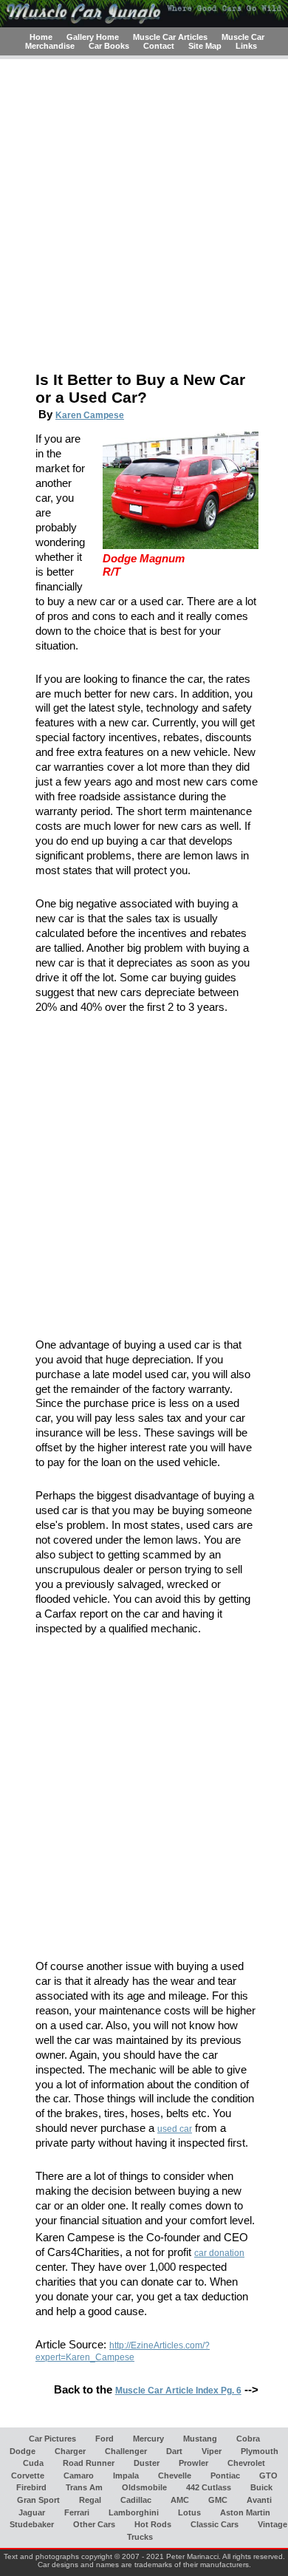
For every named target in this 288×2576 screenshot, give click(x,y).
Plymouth (260, 2450)
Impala (126, 2475)
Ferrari (77, 2512)
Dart (174, 2450)
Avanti (259, 2500)
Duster (147, 2463)
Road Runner (89, 2463)
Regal (90, 2500)
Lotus (189, 2512)
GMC (218, 2500)
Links (246, 46)
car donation (219, 2253)
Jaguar (32, 2512)
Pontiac (225, 2475)
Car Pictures (52, 2438)
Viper (212, 2450)
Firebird (31, 2487)
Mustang (200, 2438)
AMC (180, 2500)
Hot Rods (153, 2524)
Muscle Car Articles (170, 37)
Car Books (109, 46)
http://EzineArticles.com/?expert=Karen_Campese (123, 2351)
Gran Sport (38, 2500)
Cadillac (136, 2500)
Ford (104, 2438)
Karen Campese (90, 415)
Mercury (148, 2438)
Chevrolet (246, 2463)
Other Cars (94, 2524)
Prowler (193, 2463)
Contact (159, 46)
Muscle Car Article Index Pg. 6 (178, 2391)
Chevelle (175, 2475)
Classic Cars (215, 2524)
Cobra (248, 2438)
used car (175, 2129)
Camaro (79, 2475)
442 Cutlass (209, 2487)
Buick (261, 2487)
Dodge (23, 2450)
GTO (268, 2475)
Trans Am (84, 2487)
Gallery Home (93, 37)
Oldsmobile (144, 2487)
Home (41, 37)
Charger (70, 2450)
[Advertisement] (144, 217)
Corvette (28, 2475)
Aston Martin (245, 2512)
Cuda (33, 2463)
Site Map (205, 46)
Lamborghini (134, 2512)
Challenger (126, 2450)
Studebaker (32, 2524)
